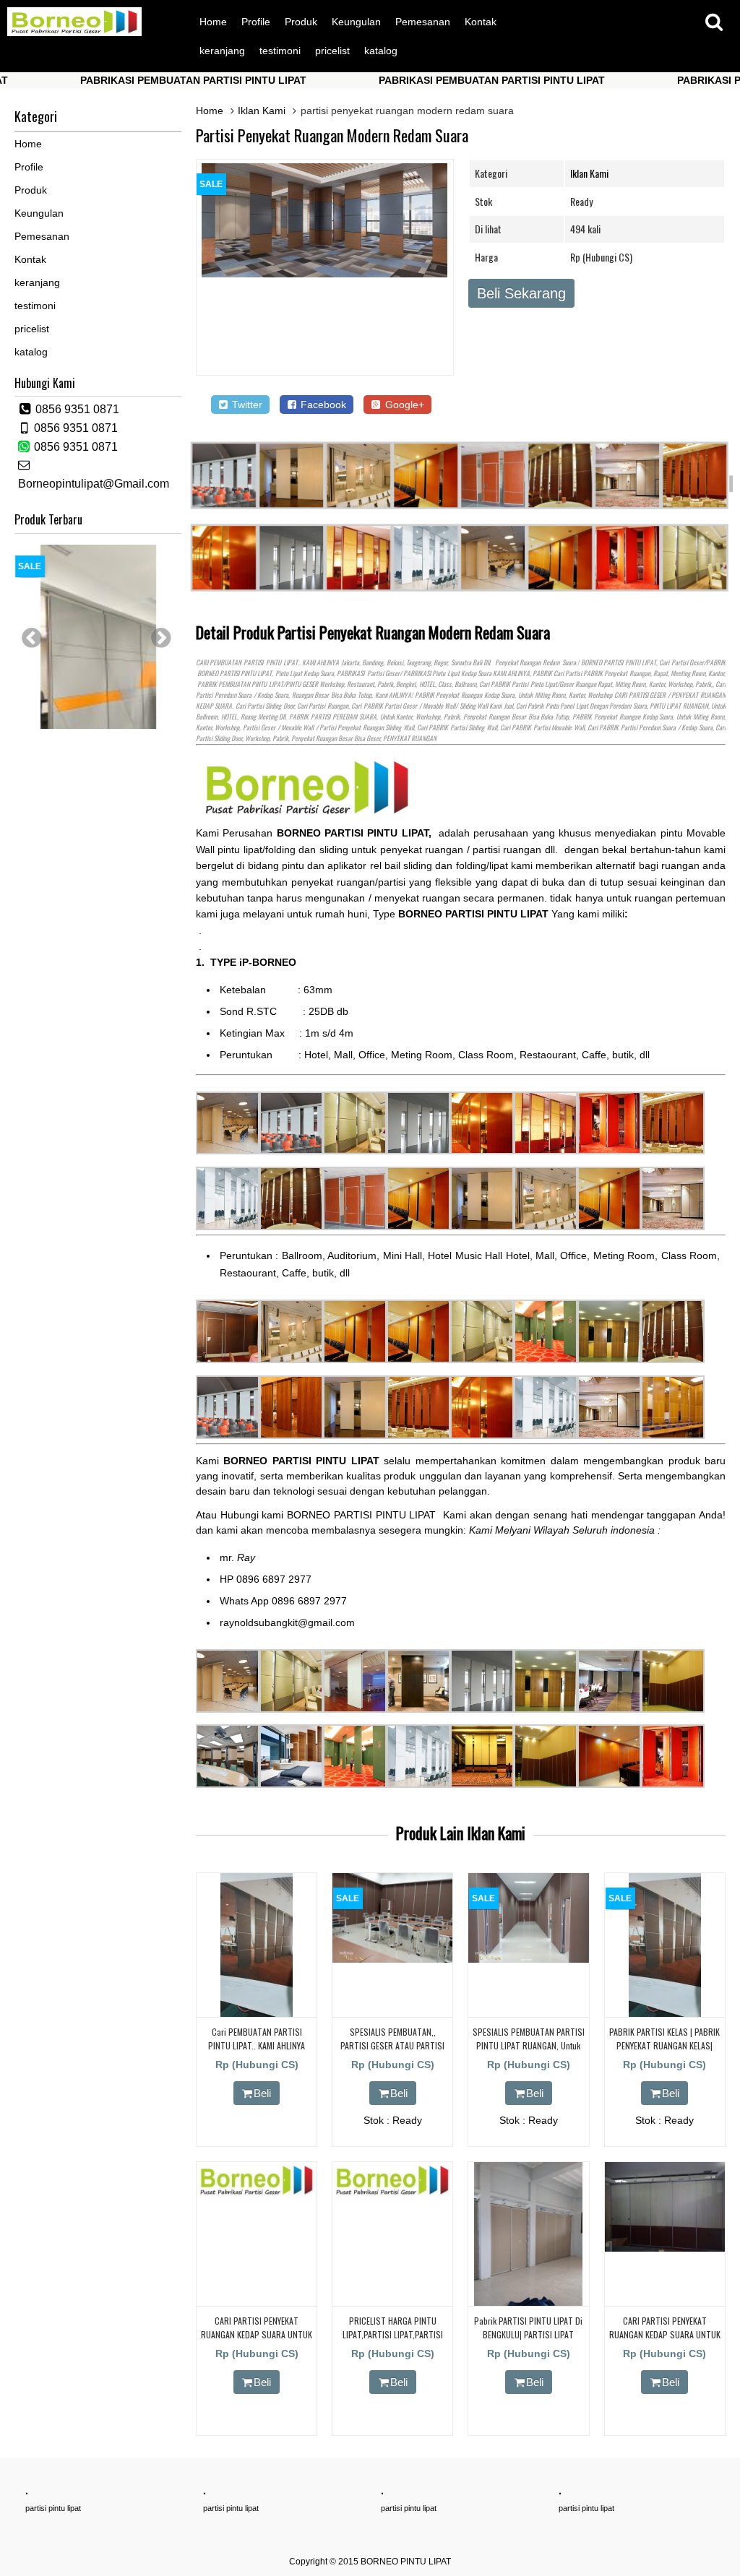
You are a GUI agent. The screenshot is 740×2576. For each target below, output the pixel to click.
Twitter (246, 405)
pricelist (332, 51)
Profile (256, 22)
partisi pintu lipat (53, 2508)
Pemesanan (423, 22)
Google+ (403, 405)
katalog (381, 51)
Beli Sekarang (521, 293)
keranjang (222, 51)
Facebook (322, 405)
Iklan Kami (262, 111)
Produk (301, 22)
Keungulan (356, 22)
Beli (262, 2093)
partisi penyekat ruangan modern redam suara (332, 135)
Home (213, 22)
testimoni (280, 51)
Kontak (481, 22)
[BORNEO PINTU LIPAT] (74, 33)
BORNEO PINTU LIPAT (406, 2562)
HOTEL (427, 684)
